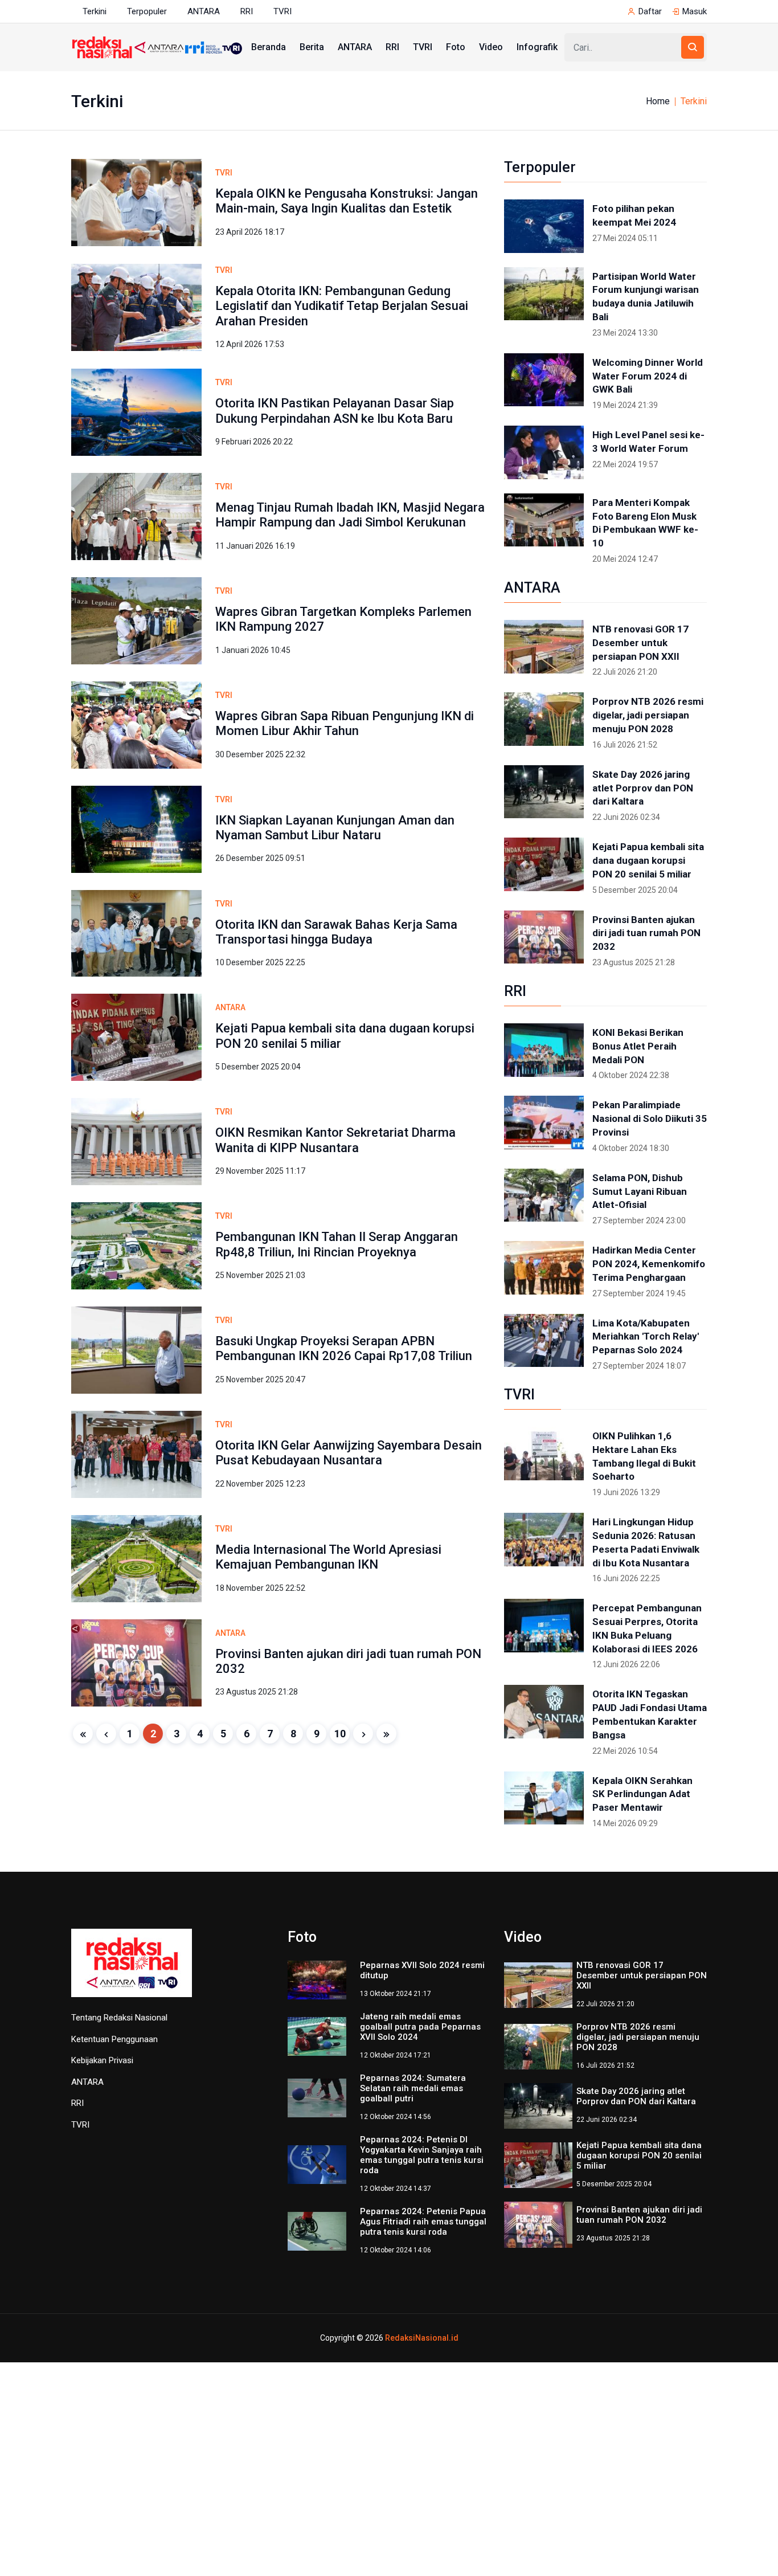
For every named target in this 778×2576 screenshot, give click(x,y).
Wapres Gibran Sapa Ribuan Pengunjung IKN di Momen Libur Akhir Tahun (345, 723)
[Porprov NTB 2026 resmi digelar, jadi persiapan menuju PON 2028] (544, 719)
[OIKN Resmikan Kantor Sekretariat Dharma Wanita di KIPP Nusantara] (136, 1141)
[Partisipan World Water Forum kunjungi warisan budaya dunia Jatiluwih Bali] (544, 294)
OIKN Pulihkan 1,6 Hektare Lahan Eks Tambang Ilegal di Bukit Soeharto (644, 1456)
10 (340, 1734)
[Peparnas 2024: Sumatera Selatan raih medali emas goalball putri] (317, 2097)
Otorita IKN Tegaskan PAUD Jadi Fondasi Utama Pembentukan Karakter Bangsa (650, 1714)
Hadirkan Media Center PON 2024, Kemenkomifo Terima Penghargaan (649, 1264)
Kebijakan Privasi (102, 2060)
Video (491, 47)
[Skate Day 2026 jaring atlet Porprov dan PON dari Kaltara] (544, 792)
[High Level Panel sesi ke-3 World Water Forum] (544, 452)
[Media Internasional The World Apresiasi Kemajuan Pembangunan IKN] (136, 1558)
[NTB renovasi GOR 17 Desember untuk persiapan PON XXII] (544, 647)
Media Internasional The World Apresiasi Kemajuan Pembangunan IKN (328, 1557)
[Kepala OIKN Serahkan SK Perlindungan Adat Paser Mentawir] (544, 1798)
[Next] (363, 1734)
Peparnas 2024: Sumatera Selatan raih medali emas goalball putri (413, 2088)
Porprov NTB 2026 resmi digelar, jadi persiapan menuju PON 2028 (648, 715)
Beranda (269, 47)
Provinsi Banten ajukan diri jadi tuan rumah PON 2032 (646, 933)
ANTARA (204, 11)
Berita (312, 47)
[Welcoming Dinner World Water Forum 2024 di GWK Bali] (544, 380)
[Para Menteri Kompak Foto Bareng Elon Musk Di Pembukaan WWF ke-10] (544, 520)
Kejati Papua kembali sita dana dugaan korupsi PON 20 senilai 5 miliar (648, 860)
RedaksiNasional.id (422, 2338)
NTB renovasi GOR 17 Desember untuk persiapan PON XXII (640, 643)
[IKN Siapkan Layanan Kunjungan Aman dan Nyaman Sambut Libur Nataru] (136, 828)
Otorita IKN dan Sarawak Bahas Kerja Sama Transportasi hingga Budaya (336, 932)
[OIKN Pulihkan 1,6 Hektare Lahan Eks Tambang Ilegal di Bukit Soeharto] (544, 1454)
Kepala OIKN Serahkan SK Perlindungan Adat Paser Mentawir (642, 1794)
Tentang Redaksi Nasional (119, 2018)
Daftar (650, 11)
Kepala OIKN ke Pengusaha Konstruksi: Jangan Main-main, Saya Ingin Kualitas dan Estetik (347, 201)
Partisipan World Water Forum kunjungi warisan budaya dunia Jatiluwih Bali (646, 297)
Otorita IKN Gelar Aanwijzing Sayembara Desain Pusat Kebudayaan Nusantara (349, 1453)
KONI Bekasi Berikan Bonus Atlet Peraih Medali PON (638, 1046)
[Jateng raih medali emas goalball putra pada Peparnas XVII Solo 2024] (317, 2036)
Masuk (695, 11)
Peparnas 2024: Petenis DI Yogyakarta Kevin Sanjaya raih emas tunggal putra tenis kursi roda (422, 2155)
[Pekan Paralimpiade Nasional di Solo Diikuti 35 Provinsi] (544, 1122)
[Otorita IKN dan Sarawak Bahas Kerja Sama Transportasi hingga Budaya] (136, 932)
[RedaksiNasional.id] (132, 1969)
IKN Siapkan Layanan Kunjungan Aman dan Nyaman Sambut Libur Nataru (335, 828)
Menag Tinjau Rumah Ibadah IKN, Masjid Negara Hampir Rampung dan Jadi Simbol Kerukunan (350, 515)
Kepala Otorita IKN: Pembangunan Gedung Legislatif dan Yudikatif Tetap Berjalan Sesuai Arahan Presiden (342, 306)
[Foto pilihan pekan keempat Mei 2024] (544, 226)
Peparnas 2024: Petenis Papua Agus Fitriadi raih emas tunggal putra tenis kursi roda (423, 2222)
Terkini (95, 11)
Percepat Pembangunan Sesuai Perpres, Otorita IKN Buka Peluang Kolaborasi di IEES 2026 (647, 1628)
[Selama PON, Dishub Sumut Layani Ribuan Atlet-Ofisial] (544, 1195)
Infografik (537, 47)
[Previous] (106, 1734)
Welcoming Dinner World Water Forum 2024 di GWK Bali (648, 376)
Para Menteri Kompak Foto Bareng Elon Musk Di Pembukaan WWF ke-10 (645, 523)
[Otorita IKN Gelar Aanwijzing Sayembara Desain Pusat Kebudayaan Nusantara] (136, 1454)
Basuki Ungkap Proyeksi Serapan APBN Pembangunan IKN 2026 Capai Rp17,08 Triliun (344, 1348)
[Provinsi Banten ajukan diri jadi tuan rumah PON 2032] (136, 1662)
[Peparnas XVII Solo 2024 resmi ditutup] (317, 1979)
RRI (247, 11)
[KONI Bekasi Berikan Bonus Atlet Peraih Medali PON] (544, 1050)
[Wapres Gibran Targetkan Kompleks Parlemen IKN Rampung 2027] (136, 620)
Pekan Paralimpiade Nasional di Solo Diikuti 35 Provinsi (650, 1118)
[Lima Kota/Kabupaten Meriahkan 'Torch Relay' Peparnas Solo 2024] (544, 1341)
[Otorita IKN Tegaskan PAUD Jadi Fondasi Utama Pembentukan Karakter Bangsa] (544, 1712)
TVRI (282, 11)
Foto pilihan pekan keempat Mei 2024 (634, 215)
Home (658, 101)
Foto (456, 47)
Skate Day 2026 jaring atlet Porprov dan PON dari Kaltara (643, 788)
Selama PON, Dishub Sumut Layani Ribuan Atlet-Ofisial (640, 1191)
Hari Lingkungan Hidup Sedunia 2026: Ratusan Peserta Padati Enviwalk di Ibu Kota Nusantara (646, 1542)
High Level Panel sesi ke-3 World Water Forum (648, 442)
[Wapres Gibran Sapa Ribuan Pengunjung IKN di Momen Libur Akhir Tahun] (136, 724)
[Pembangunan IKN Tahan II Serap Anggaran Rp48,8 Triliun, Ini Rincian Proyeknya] (136, 1245)
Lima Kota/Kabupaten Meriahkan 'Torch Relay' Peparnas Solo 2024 (646, 1337)
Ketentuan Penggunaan (114, 2039)
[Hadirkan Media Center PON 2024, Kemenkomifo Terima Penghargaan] (544, 1268)
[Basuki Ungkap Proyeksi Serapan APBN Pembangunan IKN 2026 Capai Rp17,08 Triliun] (136, 1350)
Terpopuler (147, 11)
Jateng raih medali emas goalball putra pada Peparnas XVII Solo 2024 (420, 2027)
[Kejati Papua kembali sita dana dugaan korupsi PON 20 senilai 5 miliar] (136, 1037)
